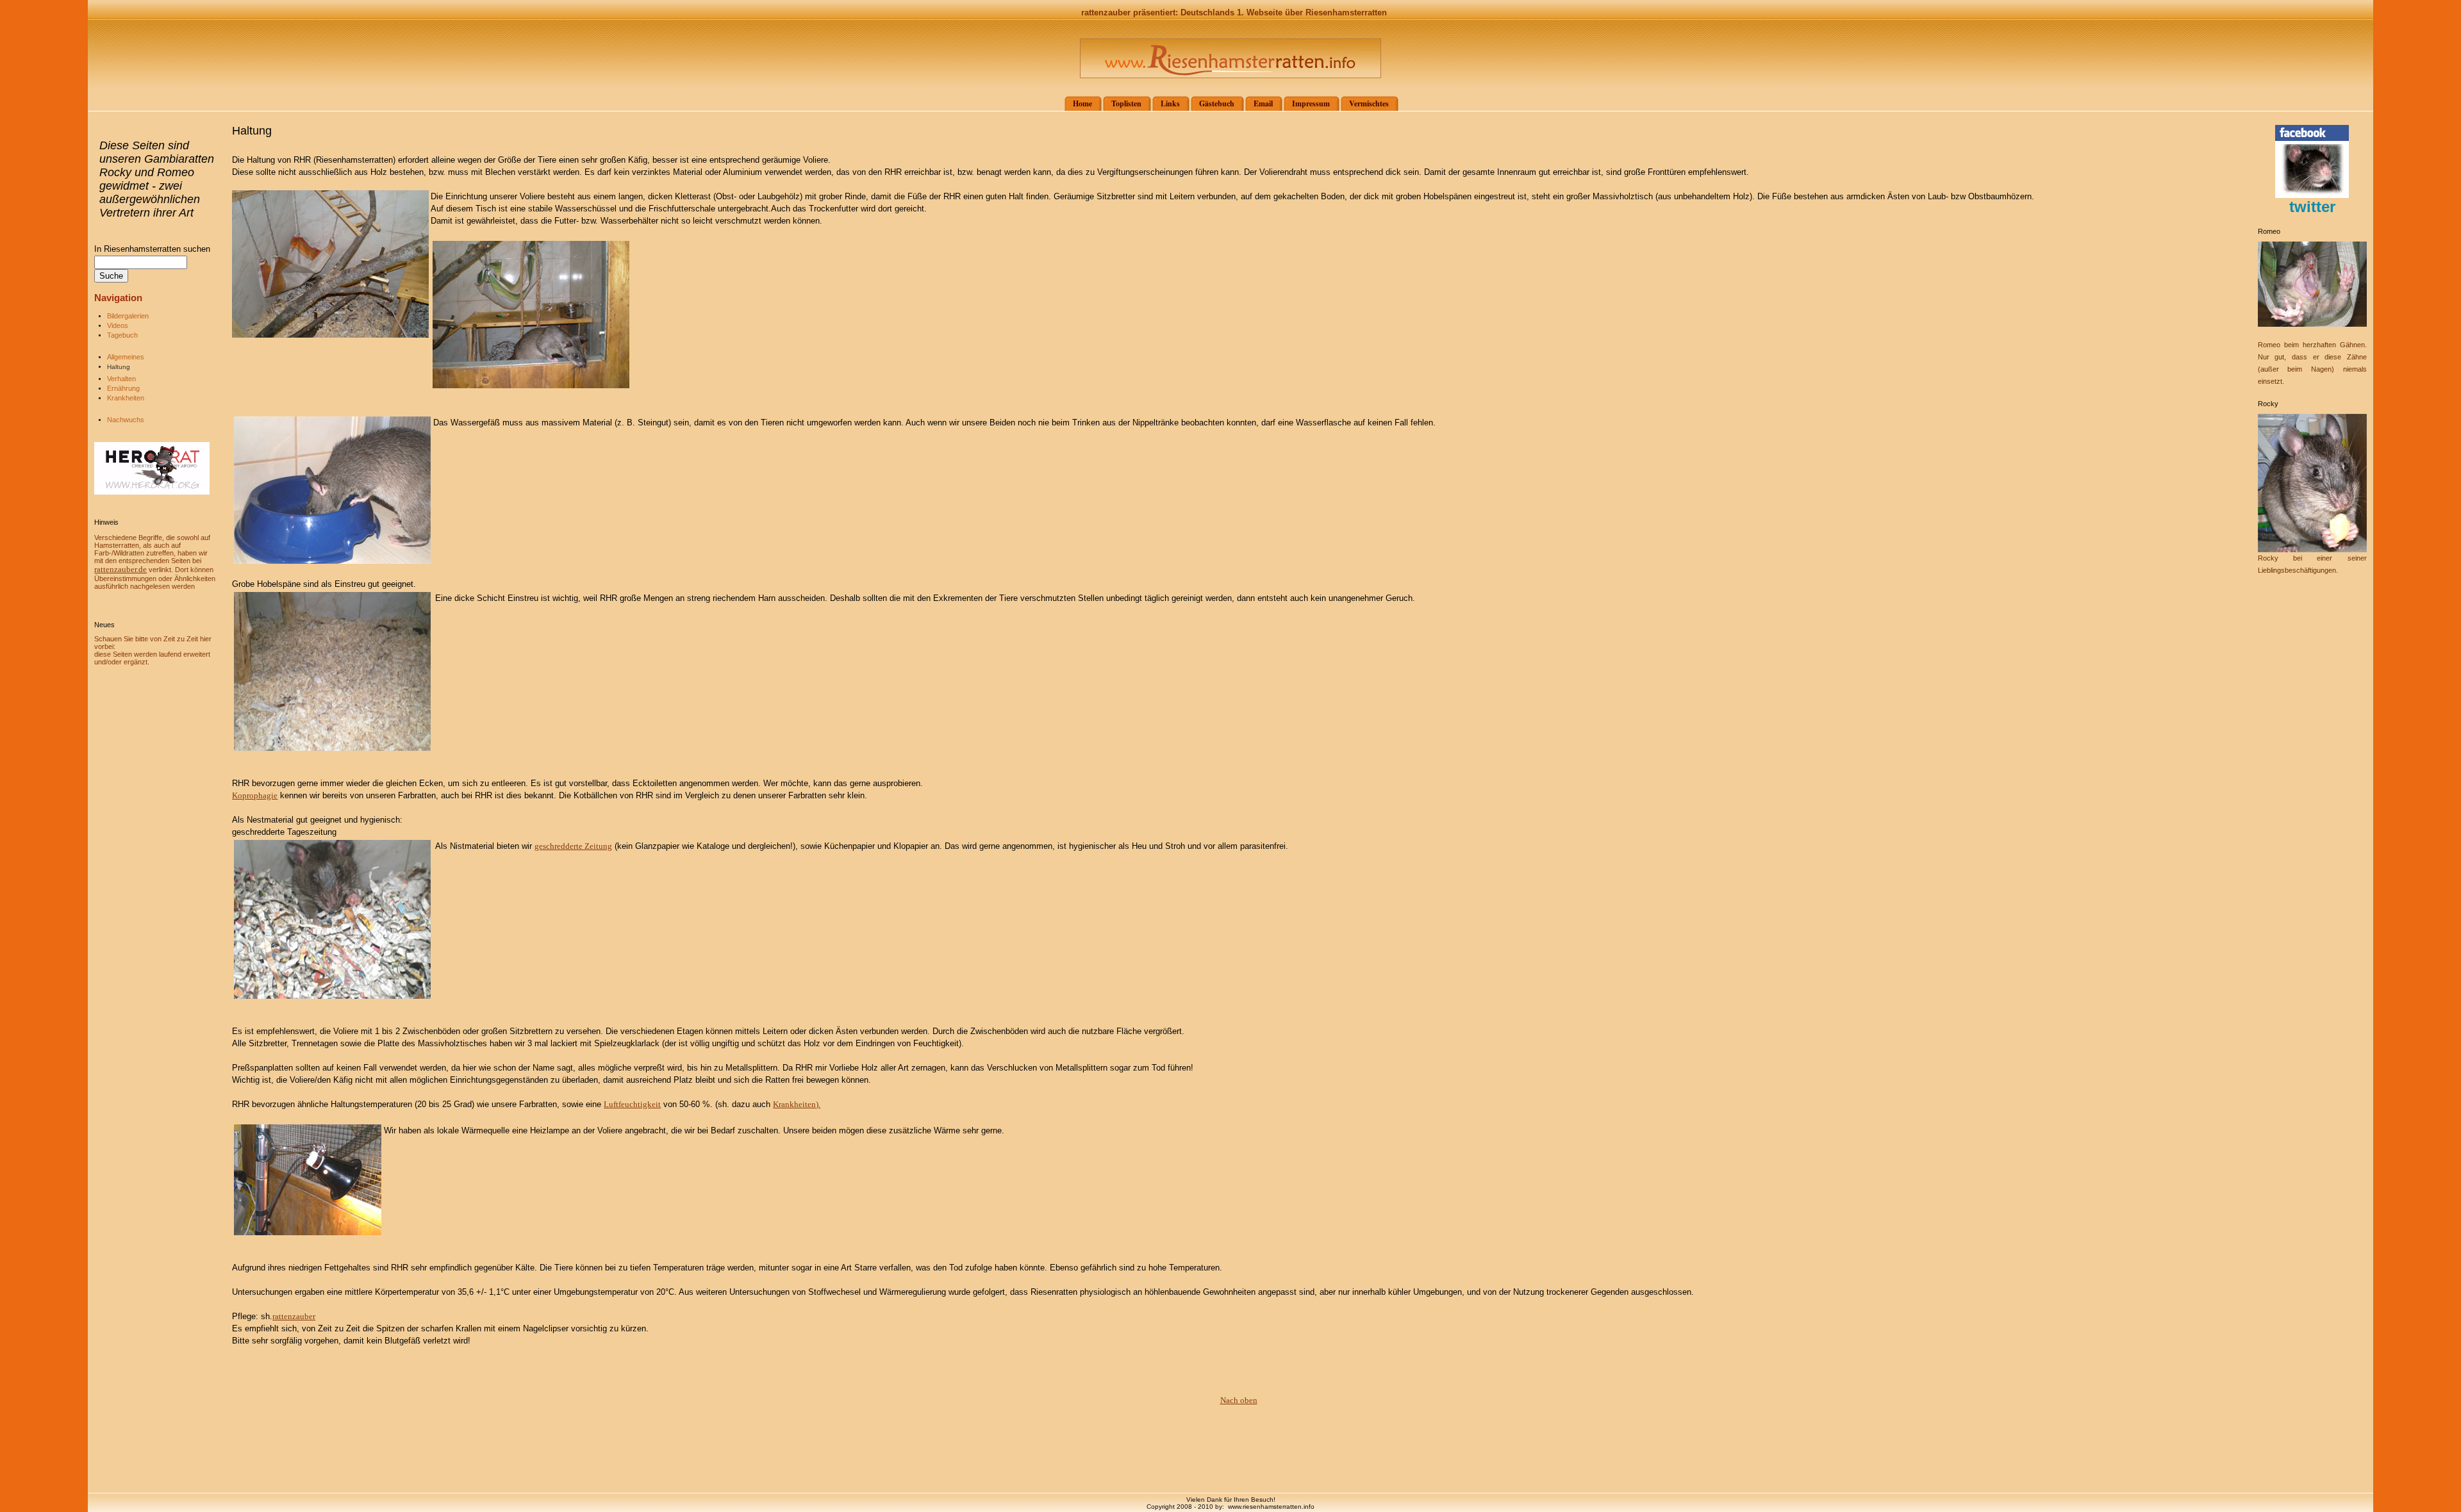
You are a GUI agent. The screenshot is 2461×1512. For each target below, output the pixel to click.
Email (1263, 103)
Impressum (1311, 103)
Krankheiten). (797, 1104)
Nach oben (1239, 1400)
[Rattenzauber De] (2312, 195)
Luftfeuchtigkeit (632, 1104)
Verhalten (121, 379)
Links (1170, 103)
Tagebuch (122, 335)
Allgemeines (126, 357)
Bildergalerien (128, 316)
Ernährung (123, 388)
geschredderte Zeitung (573, 846)
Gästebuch (1217, 103)
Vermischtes (1369, 103)
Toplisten (1126, 103)
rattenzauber (294, 1316)
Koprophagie (255, 795)
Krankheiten (126, 398)
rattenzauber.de (120, 569)
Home (1082, 103)
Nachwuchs (126, 420)
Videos (118, 325)
